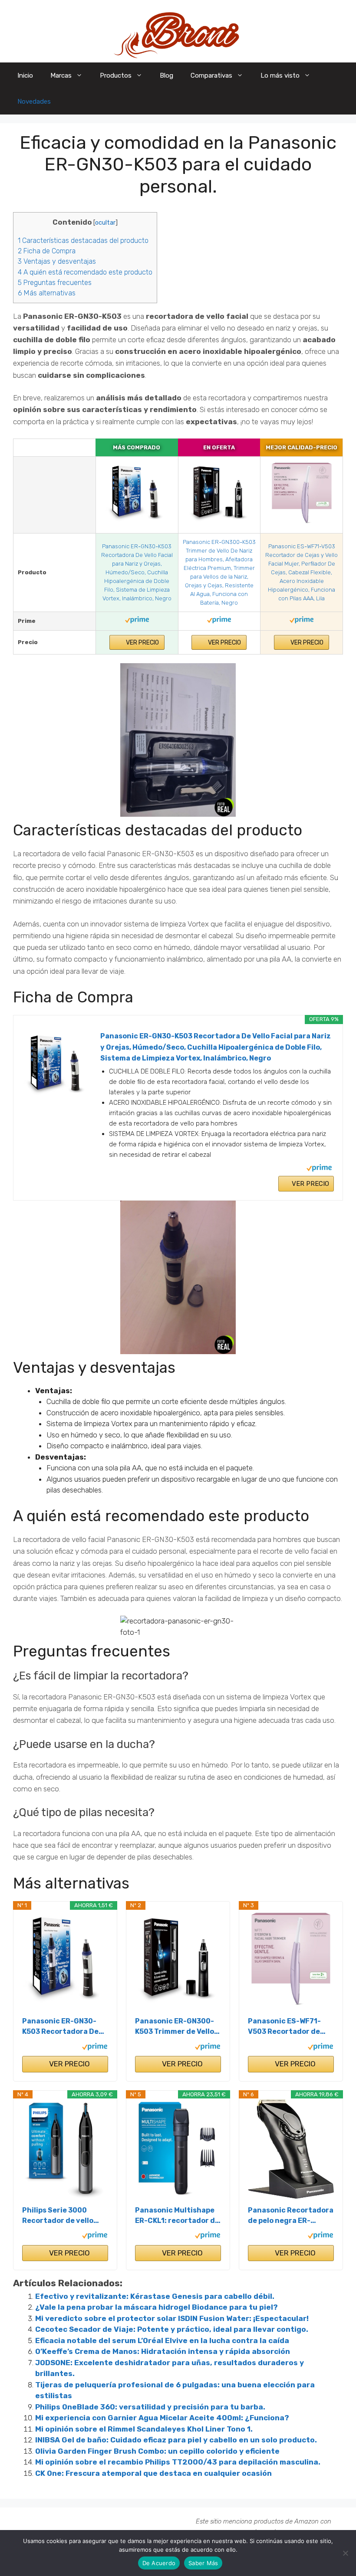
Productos (116, 75)
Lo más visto (280, 75)
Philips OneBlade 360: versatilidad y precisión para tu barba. (150, 2407)
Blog (166, 75)
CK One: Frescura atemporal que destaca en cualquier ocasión (153, 2473)
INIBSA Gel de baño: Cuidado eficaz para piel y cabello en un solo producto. (176, 2440)
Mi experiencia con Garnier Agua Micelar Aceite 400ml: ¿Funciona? (162, 2418)
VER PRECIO (142, 643)
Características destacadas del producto (83, 241)
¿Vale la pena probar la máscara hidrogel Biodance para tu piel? (157, 2307)
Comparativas (211, 75)
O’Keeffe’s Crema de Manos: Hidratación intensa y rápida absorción (163, 2351)
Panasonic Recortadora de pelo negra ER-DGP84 (291, 2216)
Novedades (34, 101)
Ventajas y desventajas (57, 261)
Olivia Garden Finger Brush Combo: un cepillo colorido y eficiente (157, 2451)
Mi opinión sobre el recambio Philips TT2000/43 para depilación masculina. (178, 2462)
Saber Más (203, 2563)
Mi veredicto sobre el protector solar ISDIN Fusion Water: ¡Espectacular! (172, 2318)
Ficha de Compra (47, 251)
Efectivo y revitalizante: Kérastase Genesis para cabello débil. (155, 2296)
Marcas (61, 75)
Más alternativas (47, 293)
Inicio (25, 75)
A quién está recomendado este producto (85, 272)
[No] (345, 2553)
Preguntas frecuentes (55, 283)
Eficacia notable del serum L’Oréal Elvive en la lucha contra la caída (162, 2340)
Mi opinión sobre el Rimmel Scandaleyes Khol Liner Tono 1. (144, 2429)
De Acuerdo (159, 2563)
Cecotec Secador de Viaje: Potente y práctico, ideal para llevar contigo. (172, 2329)
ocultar (105, 223)
